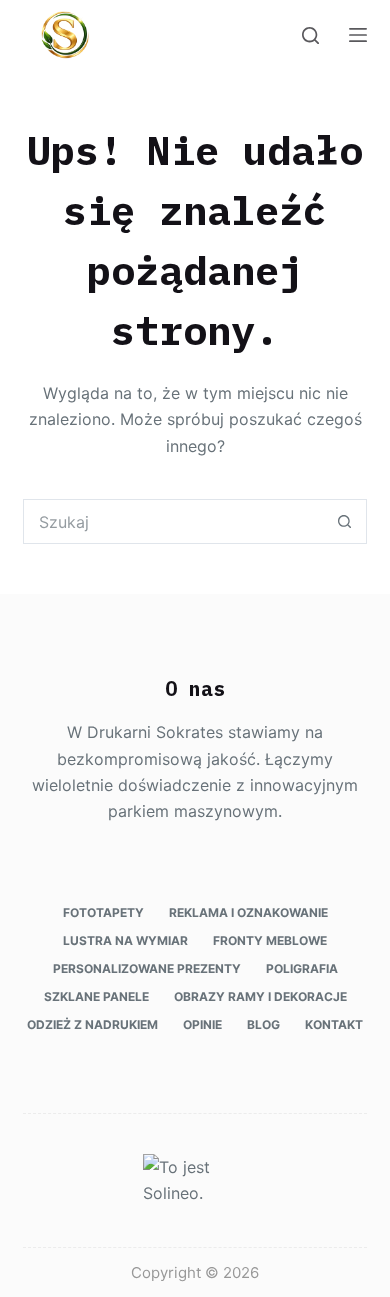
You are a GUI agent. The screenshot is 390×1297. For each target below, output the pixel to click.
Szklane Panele (96, 996)
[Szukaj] (310, 35)
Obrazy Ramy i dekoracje (260, 996)
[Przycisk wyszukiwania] (344, 521)
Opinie (202, 1024)
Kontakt (334, 1024)
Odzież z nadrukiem (92, 1024)
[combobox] (173, 521)
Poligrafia (302, 968)
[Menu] (358, 35)
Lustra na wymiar (125, 940)
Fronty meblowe (270, 940)
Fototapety (103, 912)
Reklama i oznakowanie (248, 912)
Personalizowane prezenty (147, 968)
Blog (263, 1024)
